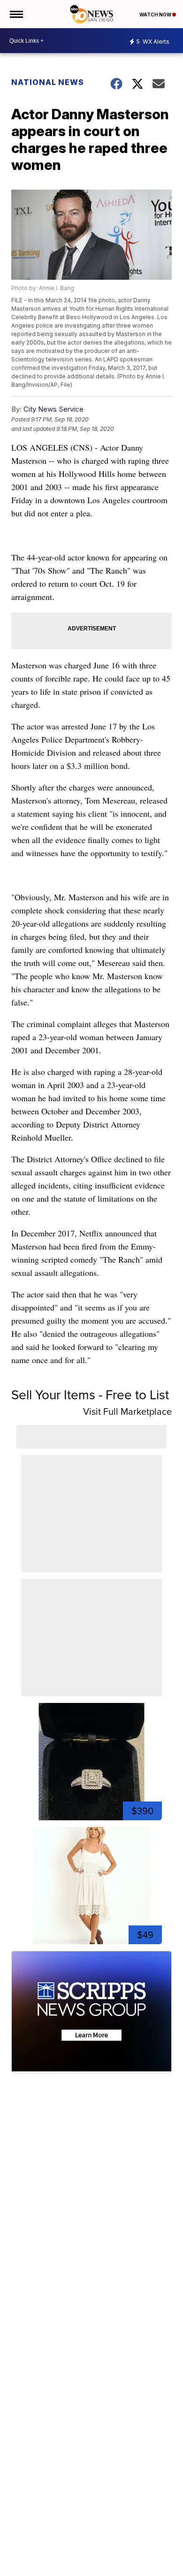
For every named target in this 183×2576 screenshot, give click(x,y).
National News (48, 82)
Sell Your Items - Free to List (90, 1395)
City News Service (53, 409)
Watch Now (156, 15)
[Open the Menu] (16, 14)
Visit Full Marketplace (127, 1411)
